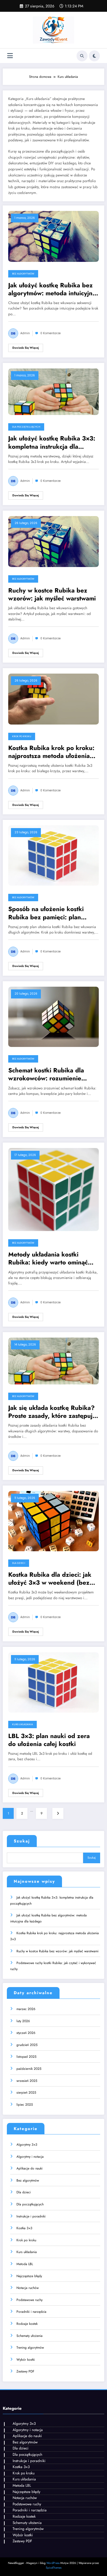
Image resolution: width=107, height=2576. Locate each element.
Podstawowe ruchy (29, 2300)
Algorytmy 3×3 (27, 2145)
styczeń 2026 (26, 2033)
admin (25, 333)
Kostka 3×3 (24, 2228)
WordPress (53, 2563)
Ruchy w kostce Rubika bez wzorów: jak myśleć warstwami (52, 595)
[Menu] (10, 56)
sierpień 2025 (26, 2093)
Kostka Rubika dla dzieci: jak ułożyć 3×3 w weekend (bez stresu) (50, 1579)
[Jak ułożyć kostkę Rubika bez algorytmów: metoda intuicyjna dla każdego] (54, 236)
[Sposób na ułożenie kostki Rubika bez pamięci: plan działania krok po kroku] (54, 855)
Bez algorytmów (23, 274)
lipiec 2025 (25, 2105)
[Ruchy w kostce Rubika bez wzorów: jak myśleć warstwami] (54, 541)
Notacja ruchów (28, 2288)
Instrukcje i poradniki (31, 2216)
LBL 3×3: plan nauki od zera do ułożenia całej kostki (49, 1740)
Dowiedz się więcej (26, 348)
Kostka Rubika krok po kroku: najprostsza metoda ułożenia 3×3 (51, 752)
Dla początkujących (26, 427)
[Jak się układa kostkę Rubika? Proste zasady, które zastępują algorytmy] (54, 1361)
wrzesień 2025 (27, 2081)
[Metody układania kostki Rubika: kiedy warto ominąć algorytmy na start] (54, 1189)
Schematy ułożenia (29, 2336)
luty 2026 (23, 2021)
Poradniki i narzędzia (31, 2312)
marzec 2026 (26, 2009)
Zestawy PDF (25, 2371)
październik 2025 (29, 2069)
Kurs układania (22, 1724)
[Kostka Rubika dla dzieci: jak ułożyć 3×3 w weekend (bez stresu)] (54, 1521)
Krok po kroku (22, 736)
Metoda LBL (25, 2264)
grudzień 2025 (27, 2045)
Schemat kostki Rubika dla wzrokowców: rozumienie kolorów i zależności (46, 1074)
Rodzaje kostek (27, 2324)
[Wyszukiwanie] (82, 56)
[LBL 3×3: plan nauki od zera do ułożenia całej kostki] (54, 1682)
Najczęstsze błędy (29, 2276)
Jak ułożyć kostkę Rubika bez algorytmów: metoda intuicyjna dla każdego (52, 289)
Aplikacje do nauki (29, 2168)
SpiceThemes (54, 2568)
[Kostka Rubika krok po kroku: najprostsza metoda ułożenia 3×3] (54, 699)
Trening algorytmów (30, 2348)
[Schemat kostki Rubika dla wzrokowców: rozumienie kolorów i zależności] (54, 1017)
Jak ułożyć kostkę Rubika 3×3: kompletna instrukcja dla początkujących (52, 443)
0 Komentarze (50, 333)
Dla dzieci (19, 1563)
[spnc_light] (94, 56)
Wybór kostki (26, 2360)
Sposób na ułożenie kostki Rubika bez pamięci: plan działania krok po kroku (46, 913)
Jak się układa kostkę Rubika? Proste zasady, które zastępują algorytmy (52, 1412)
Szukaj (22, 1841)
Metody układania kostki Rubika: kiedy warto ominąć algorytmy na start (48, 1259)
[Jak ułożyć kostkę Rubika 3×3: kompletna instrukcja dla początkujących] (54, 391)
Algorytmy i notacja (30, 2157)
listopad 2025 (26, 2057)
